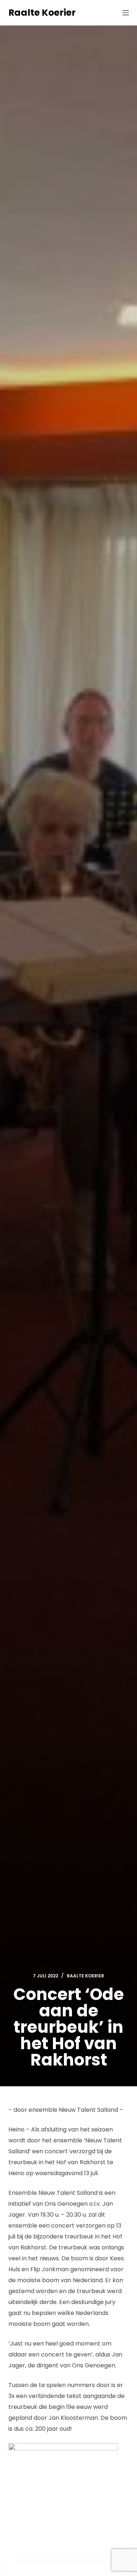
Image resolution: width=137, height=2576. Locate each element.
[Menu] (126, 13)
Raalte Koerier (42, 13)
